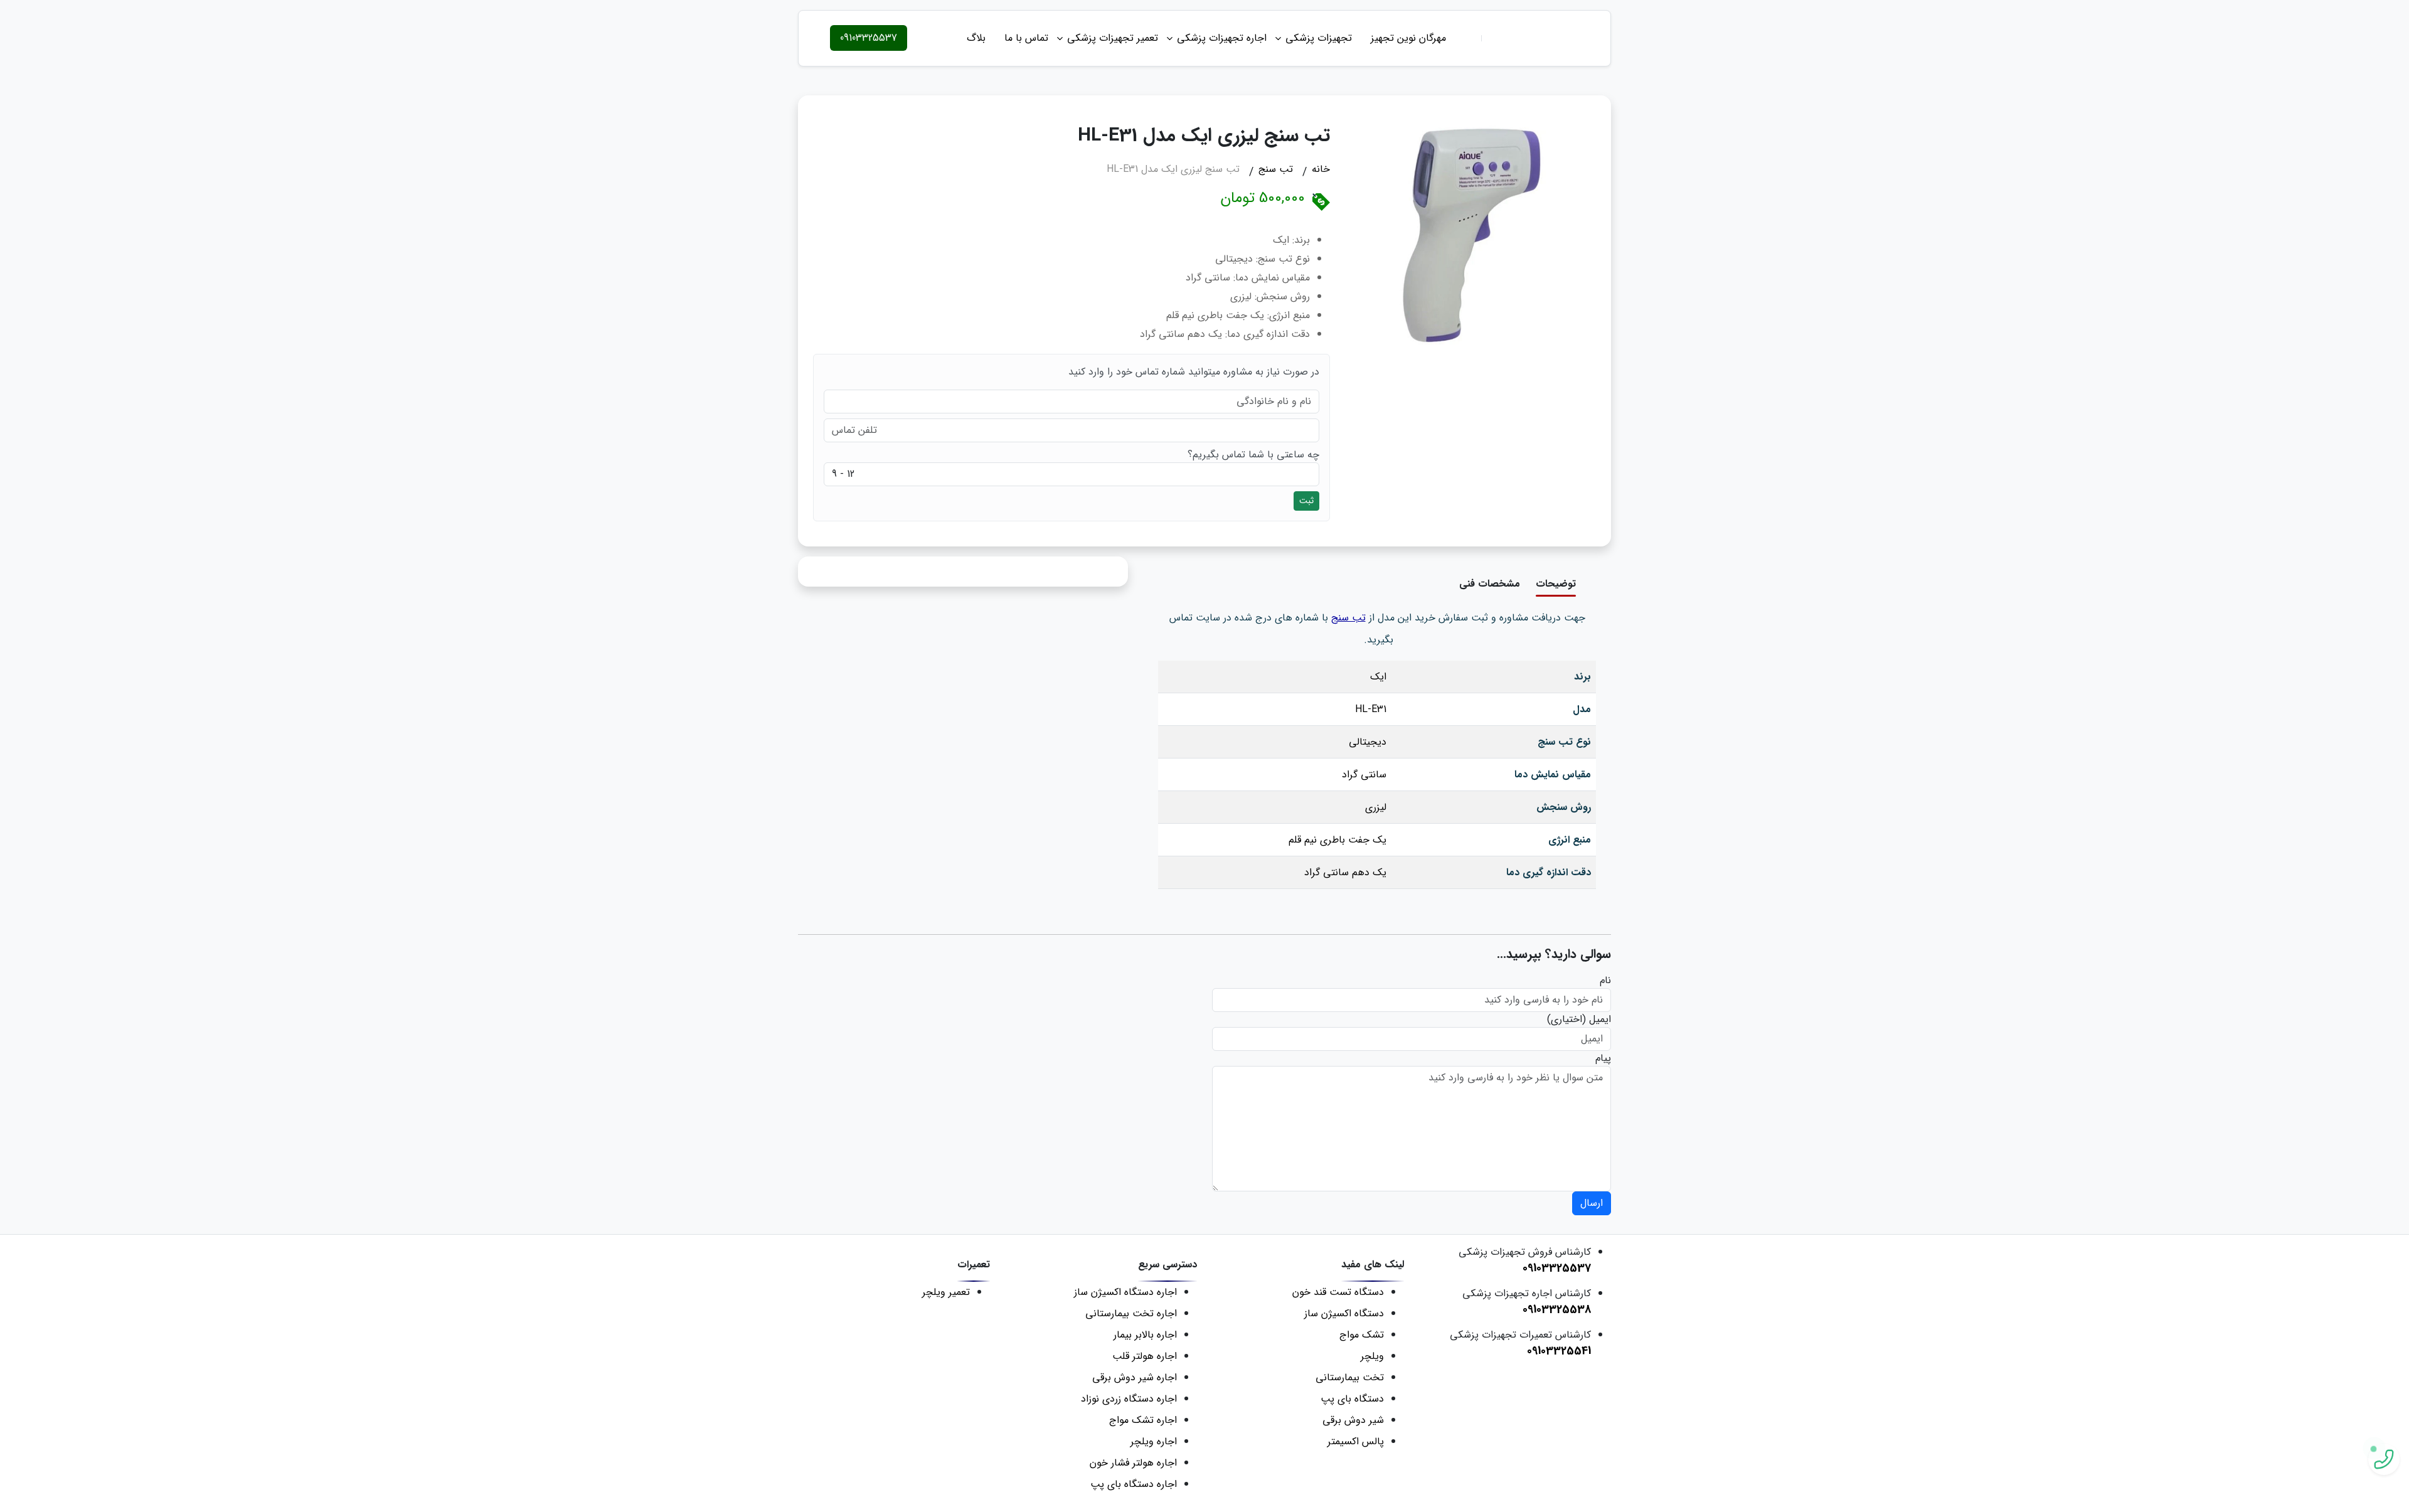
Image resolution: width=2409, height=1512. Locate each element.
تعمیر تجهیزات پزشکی (1113, 38)
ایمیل (1600, 1020)
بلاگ (976, 38)
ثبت (1306, 501)
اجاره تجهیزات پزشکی (1222, 38)
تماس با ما (1026, 38)
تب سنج (1348, 618)
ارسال (1592, 1203)
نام (1605, 981)
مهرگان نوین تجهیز (1408, 38)
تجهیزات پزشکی (1319, 38)
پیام (1603, 1058)
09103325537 (869, 38)
